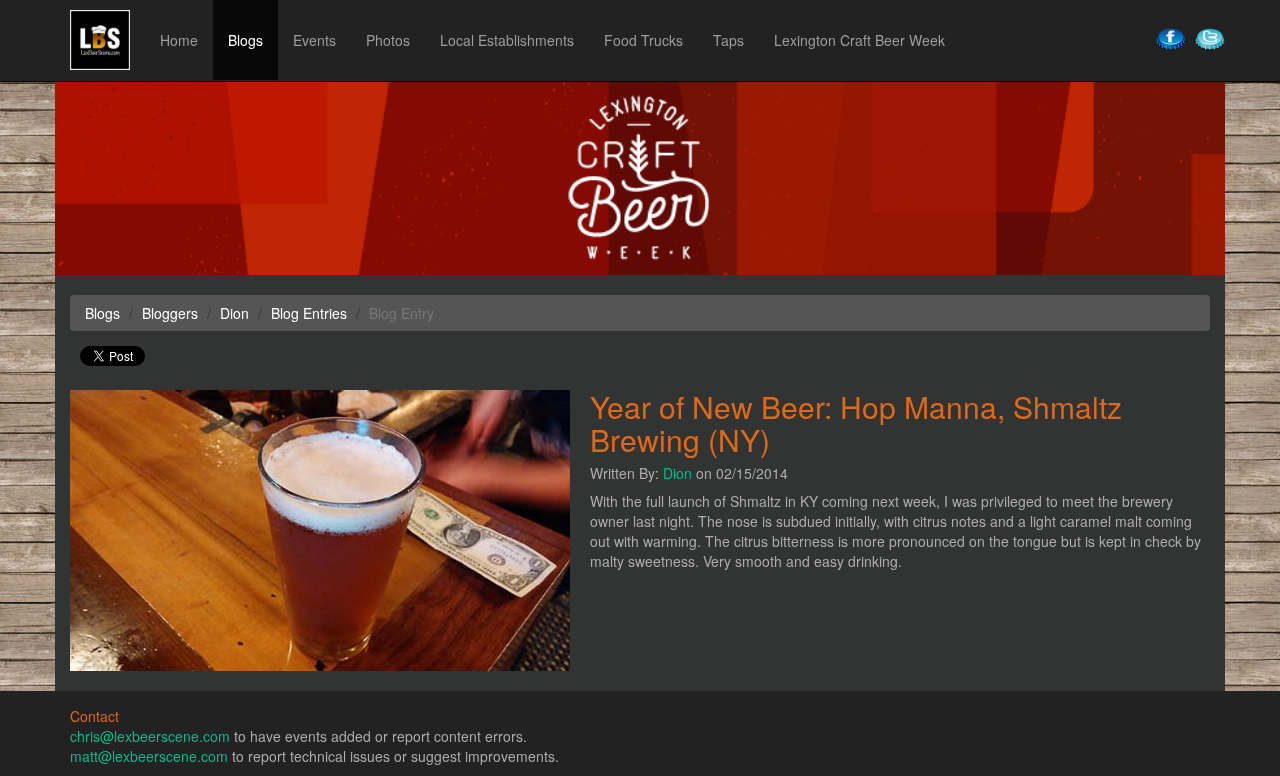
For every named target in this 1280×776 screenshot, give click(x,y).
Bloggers (170, 313)
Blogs (245, 40)
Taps (728, 40)
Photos (388, 40)
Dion (677, 473)
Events (314, 40)
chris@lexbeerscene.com (150, 736)
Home (179, 40)
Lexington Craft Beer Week (859, 40)
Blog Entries (309, 313)
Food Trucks (643, 40)
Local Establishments (507, 40)
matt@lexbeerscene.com (149, 756)
